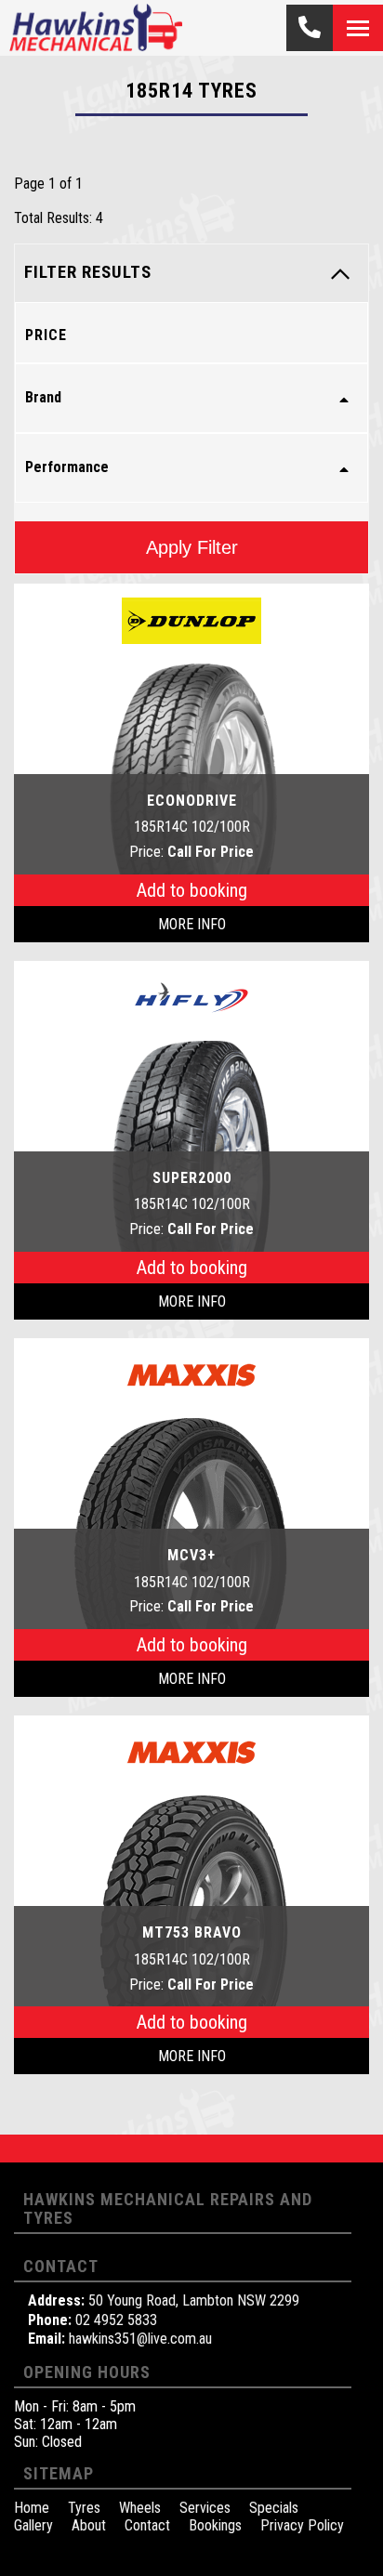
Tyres (84, 2508)
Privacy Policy (302, 2525)
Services (205, 2508)
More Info (192, 924)
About (89, 2525)
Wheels (140, 2508)
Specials (274, 2508)
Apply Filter (192, 547)
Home (32, 2508)
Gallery (33, 2525)
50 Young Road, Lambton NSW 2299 (194, 2300)
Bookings (215, 2525)
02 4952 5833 (116, 2320)
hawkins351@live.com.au (140, 2339)
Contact (147, 2525)
